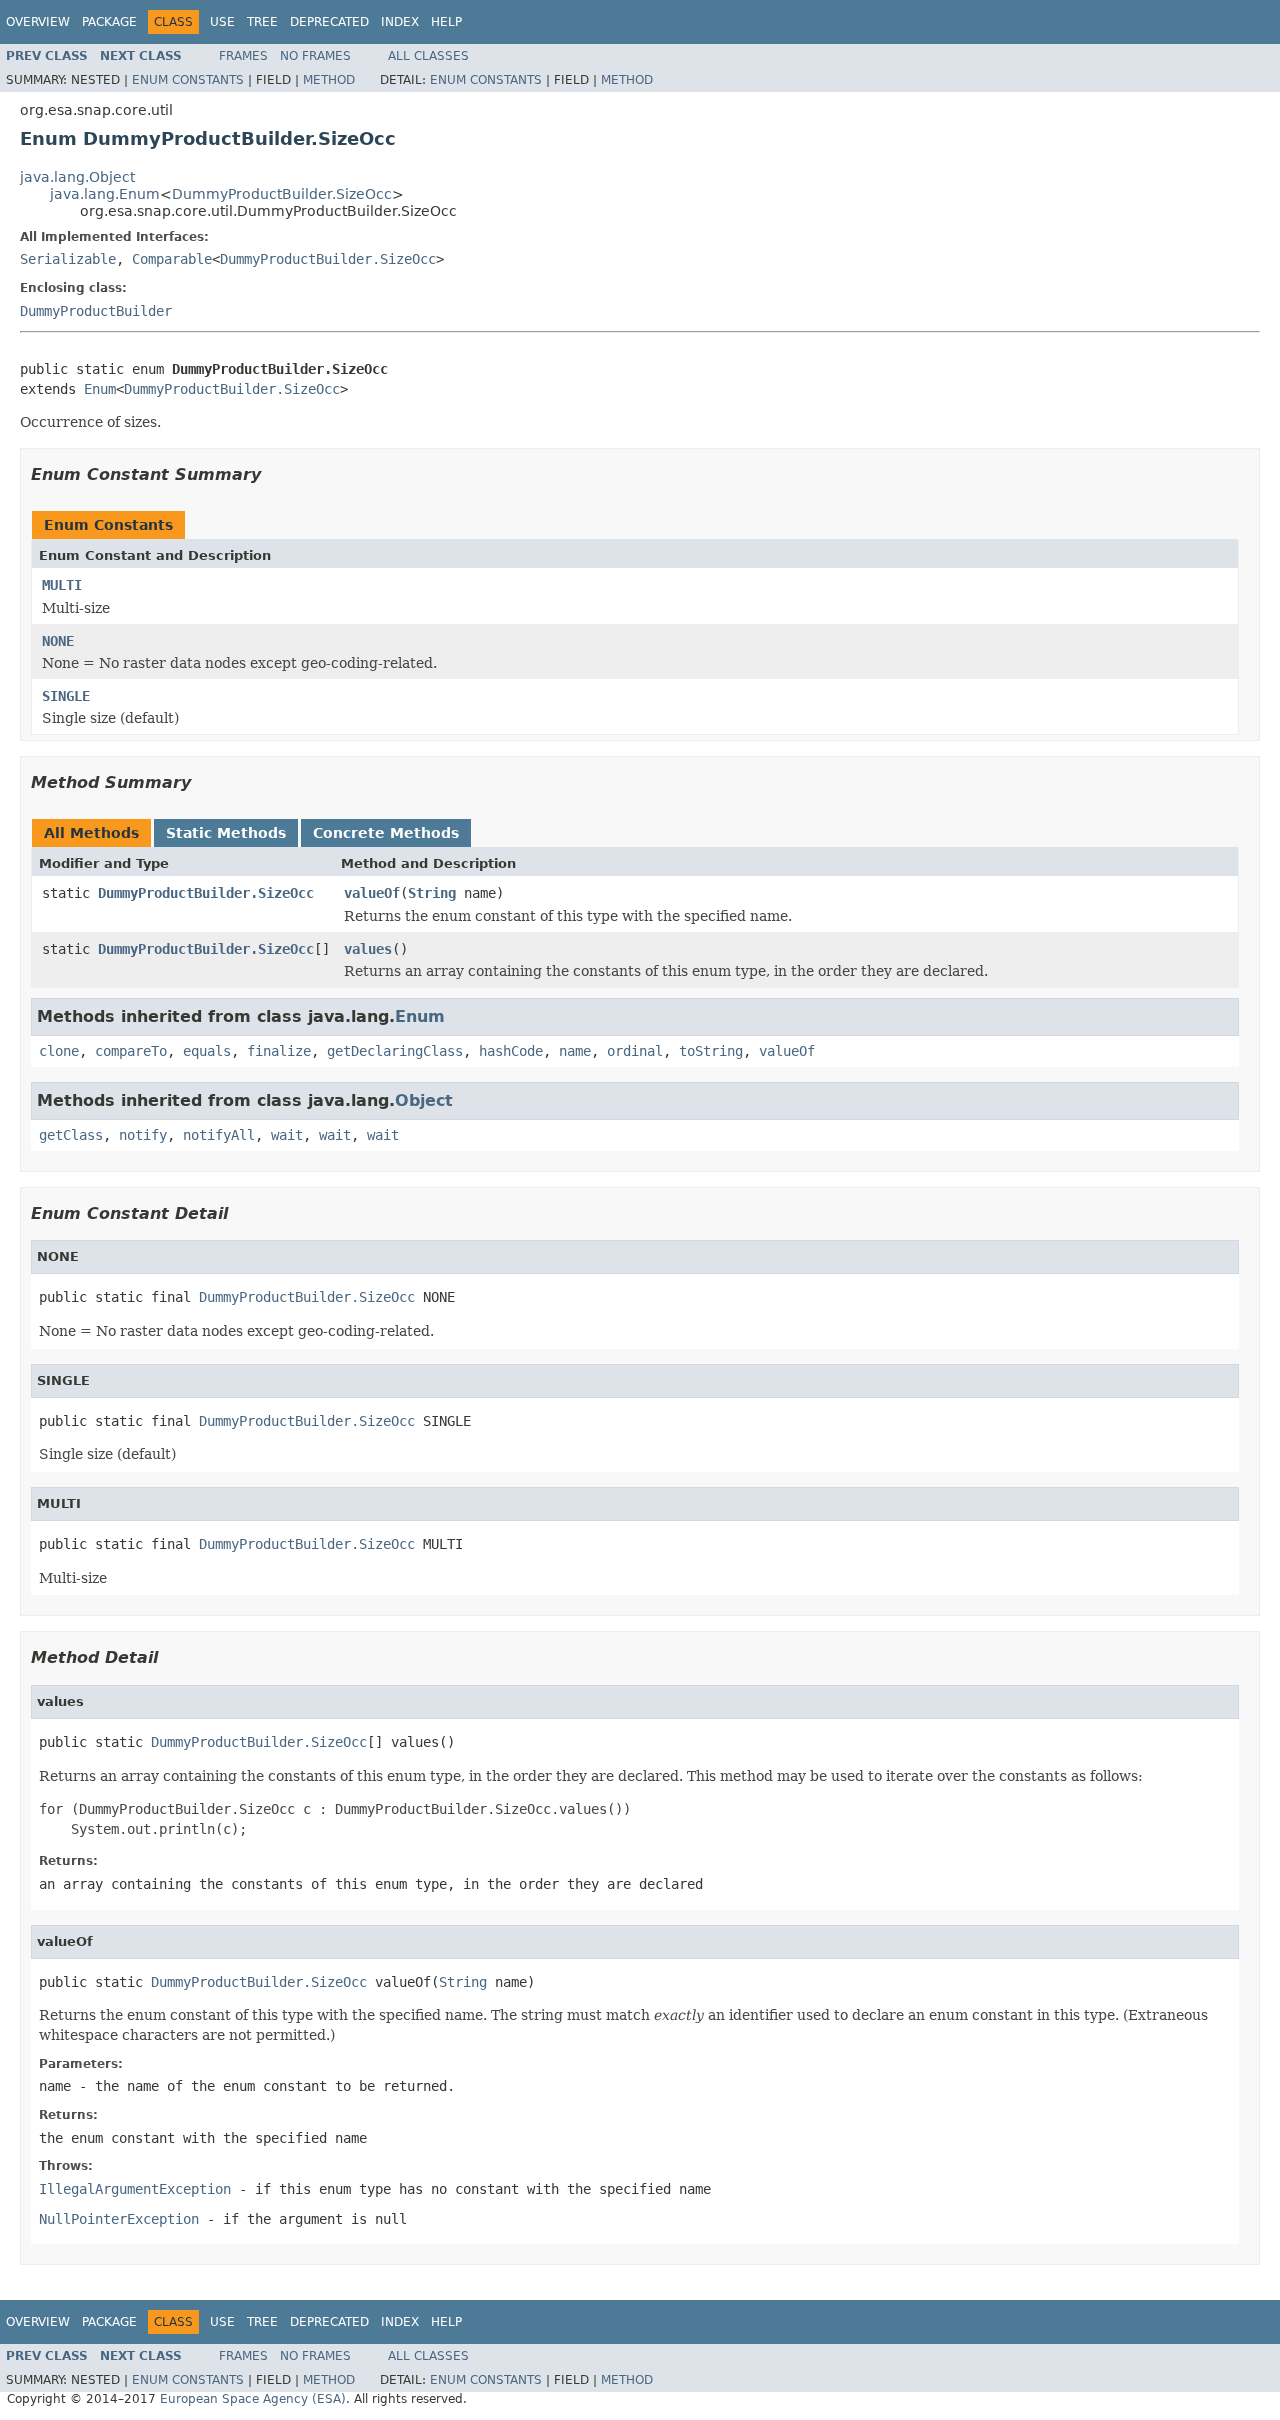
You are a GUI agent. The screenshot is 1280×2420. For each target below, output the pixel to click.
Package (109, 22)
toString (711, 1051)
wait (287, 1135)
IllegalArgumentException (135, 2189)
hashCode (511, 1051)
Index (400, 22)
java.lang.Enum (105, 194)
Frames (243, 56)
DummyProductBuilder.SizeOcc (282, 194)
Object (424, 1100)
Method (329, 80)
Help (446, 22)
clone (59, 1051)
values (368, 949)
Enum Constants (188, 80)
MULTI (62, 585)
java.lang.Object (77, 177)
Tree (262, 22)
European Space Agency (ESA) (253, 2399)
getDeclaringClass (395, 1051)
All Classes (428, 56)
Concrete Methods (386, 833)
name (575, 1051)
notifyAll (219, 1135)
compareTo (131, 1051)
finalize (279, 1051)
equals (207, 1051)
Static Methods (226, 833)
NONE (58, 641)
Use (222, 22)
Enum (100, 389)
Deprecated (329, 22)
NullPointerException (119, 2219)
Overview (38, 22)
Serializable (68, 259)
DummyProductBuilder (96, 311)
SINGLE (66, 696)
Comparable (172, 259)
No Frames (315, 56)
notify (143, 1135)
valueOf (372, 893)
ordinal (635, 1051)
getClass (71, 1135)
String (432, 893)
